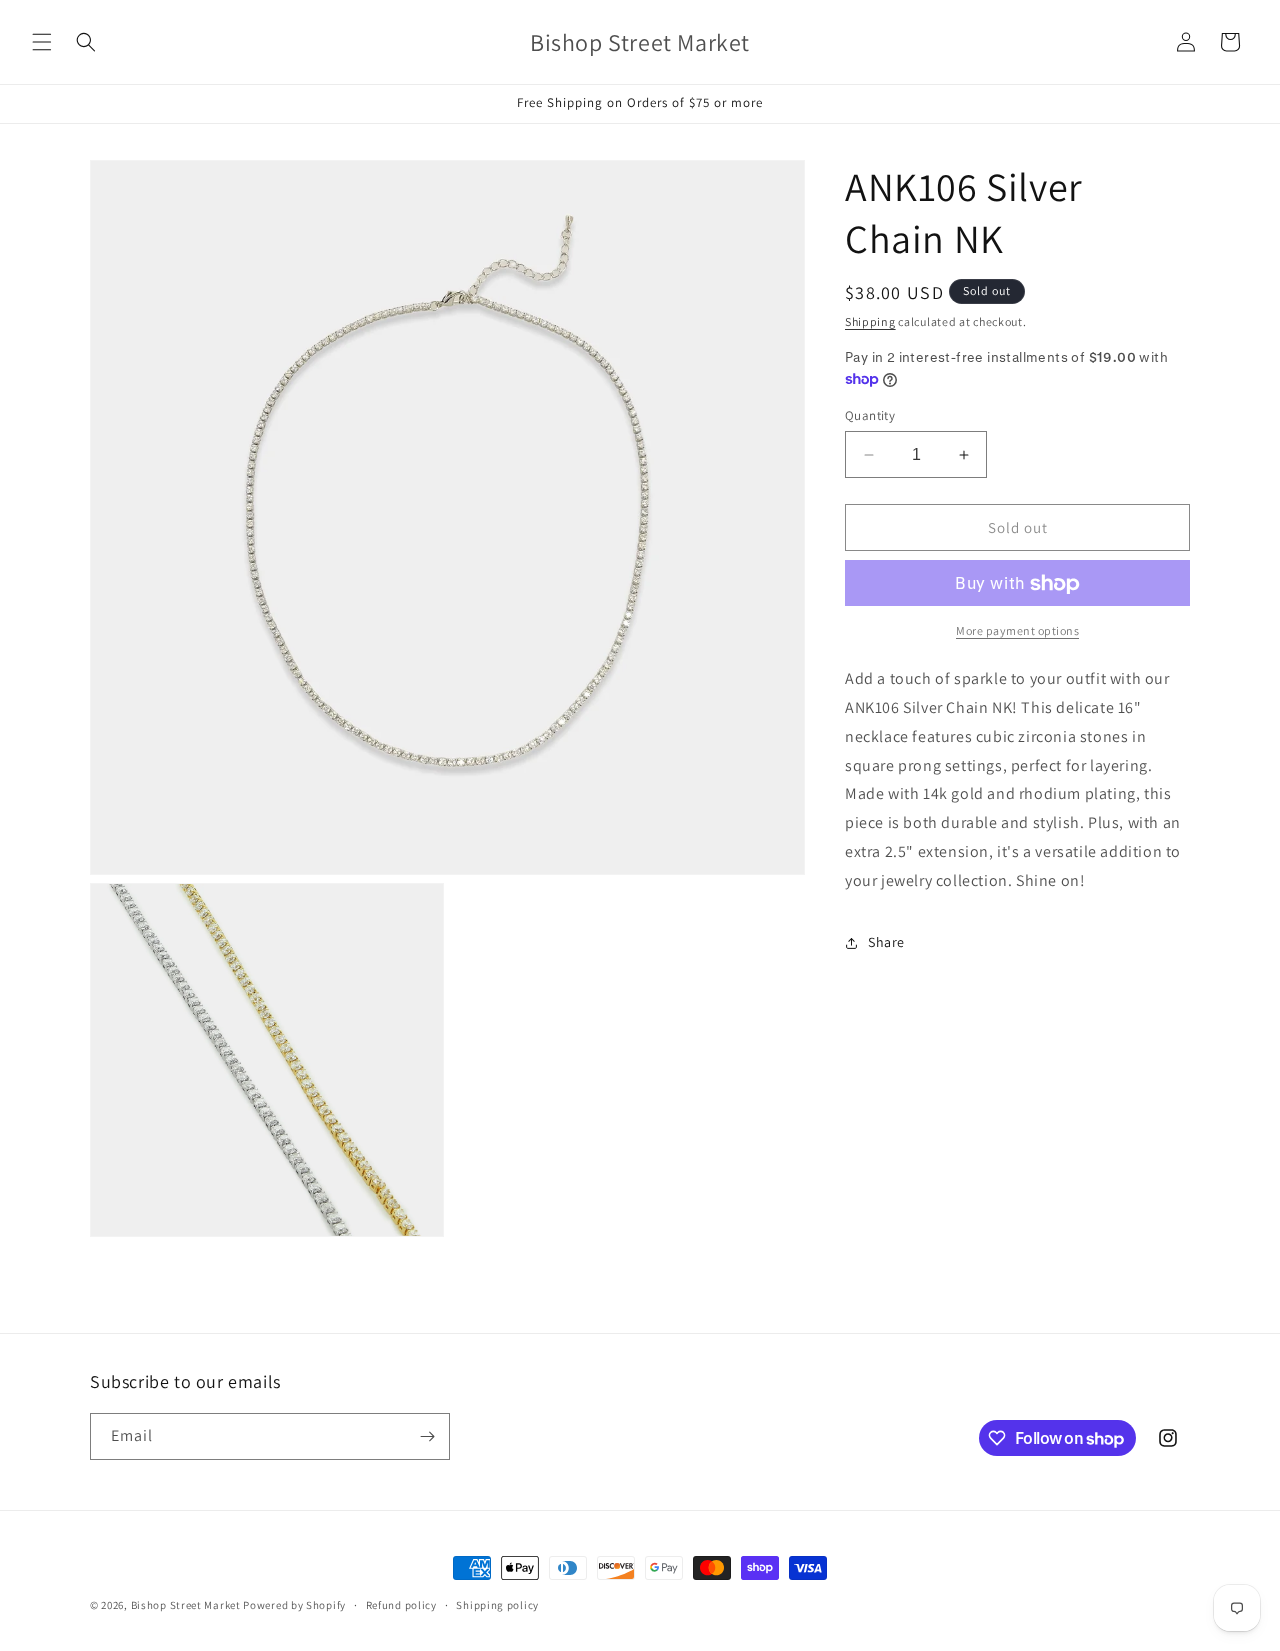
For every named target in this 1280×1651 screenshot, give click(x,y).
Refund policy (401, 1605)
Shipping (870, 321)
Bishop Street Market (187, 1605)
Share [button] (886, 942)
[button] (42, 42)
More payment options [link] (1017, 631)
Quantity (870, 415)
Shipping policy (497, 1605)
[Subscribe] (427, 1436)
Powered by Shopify (294, 1605)
